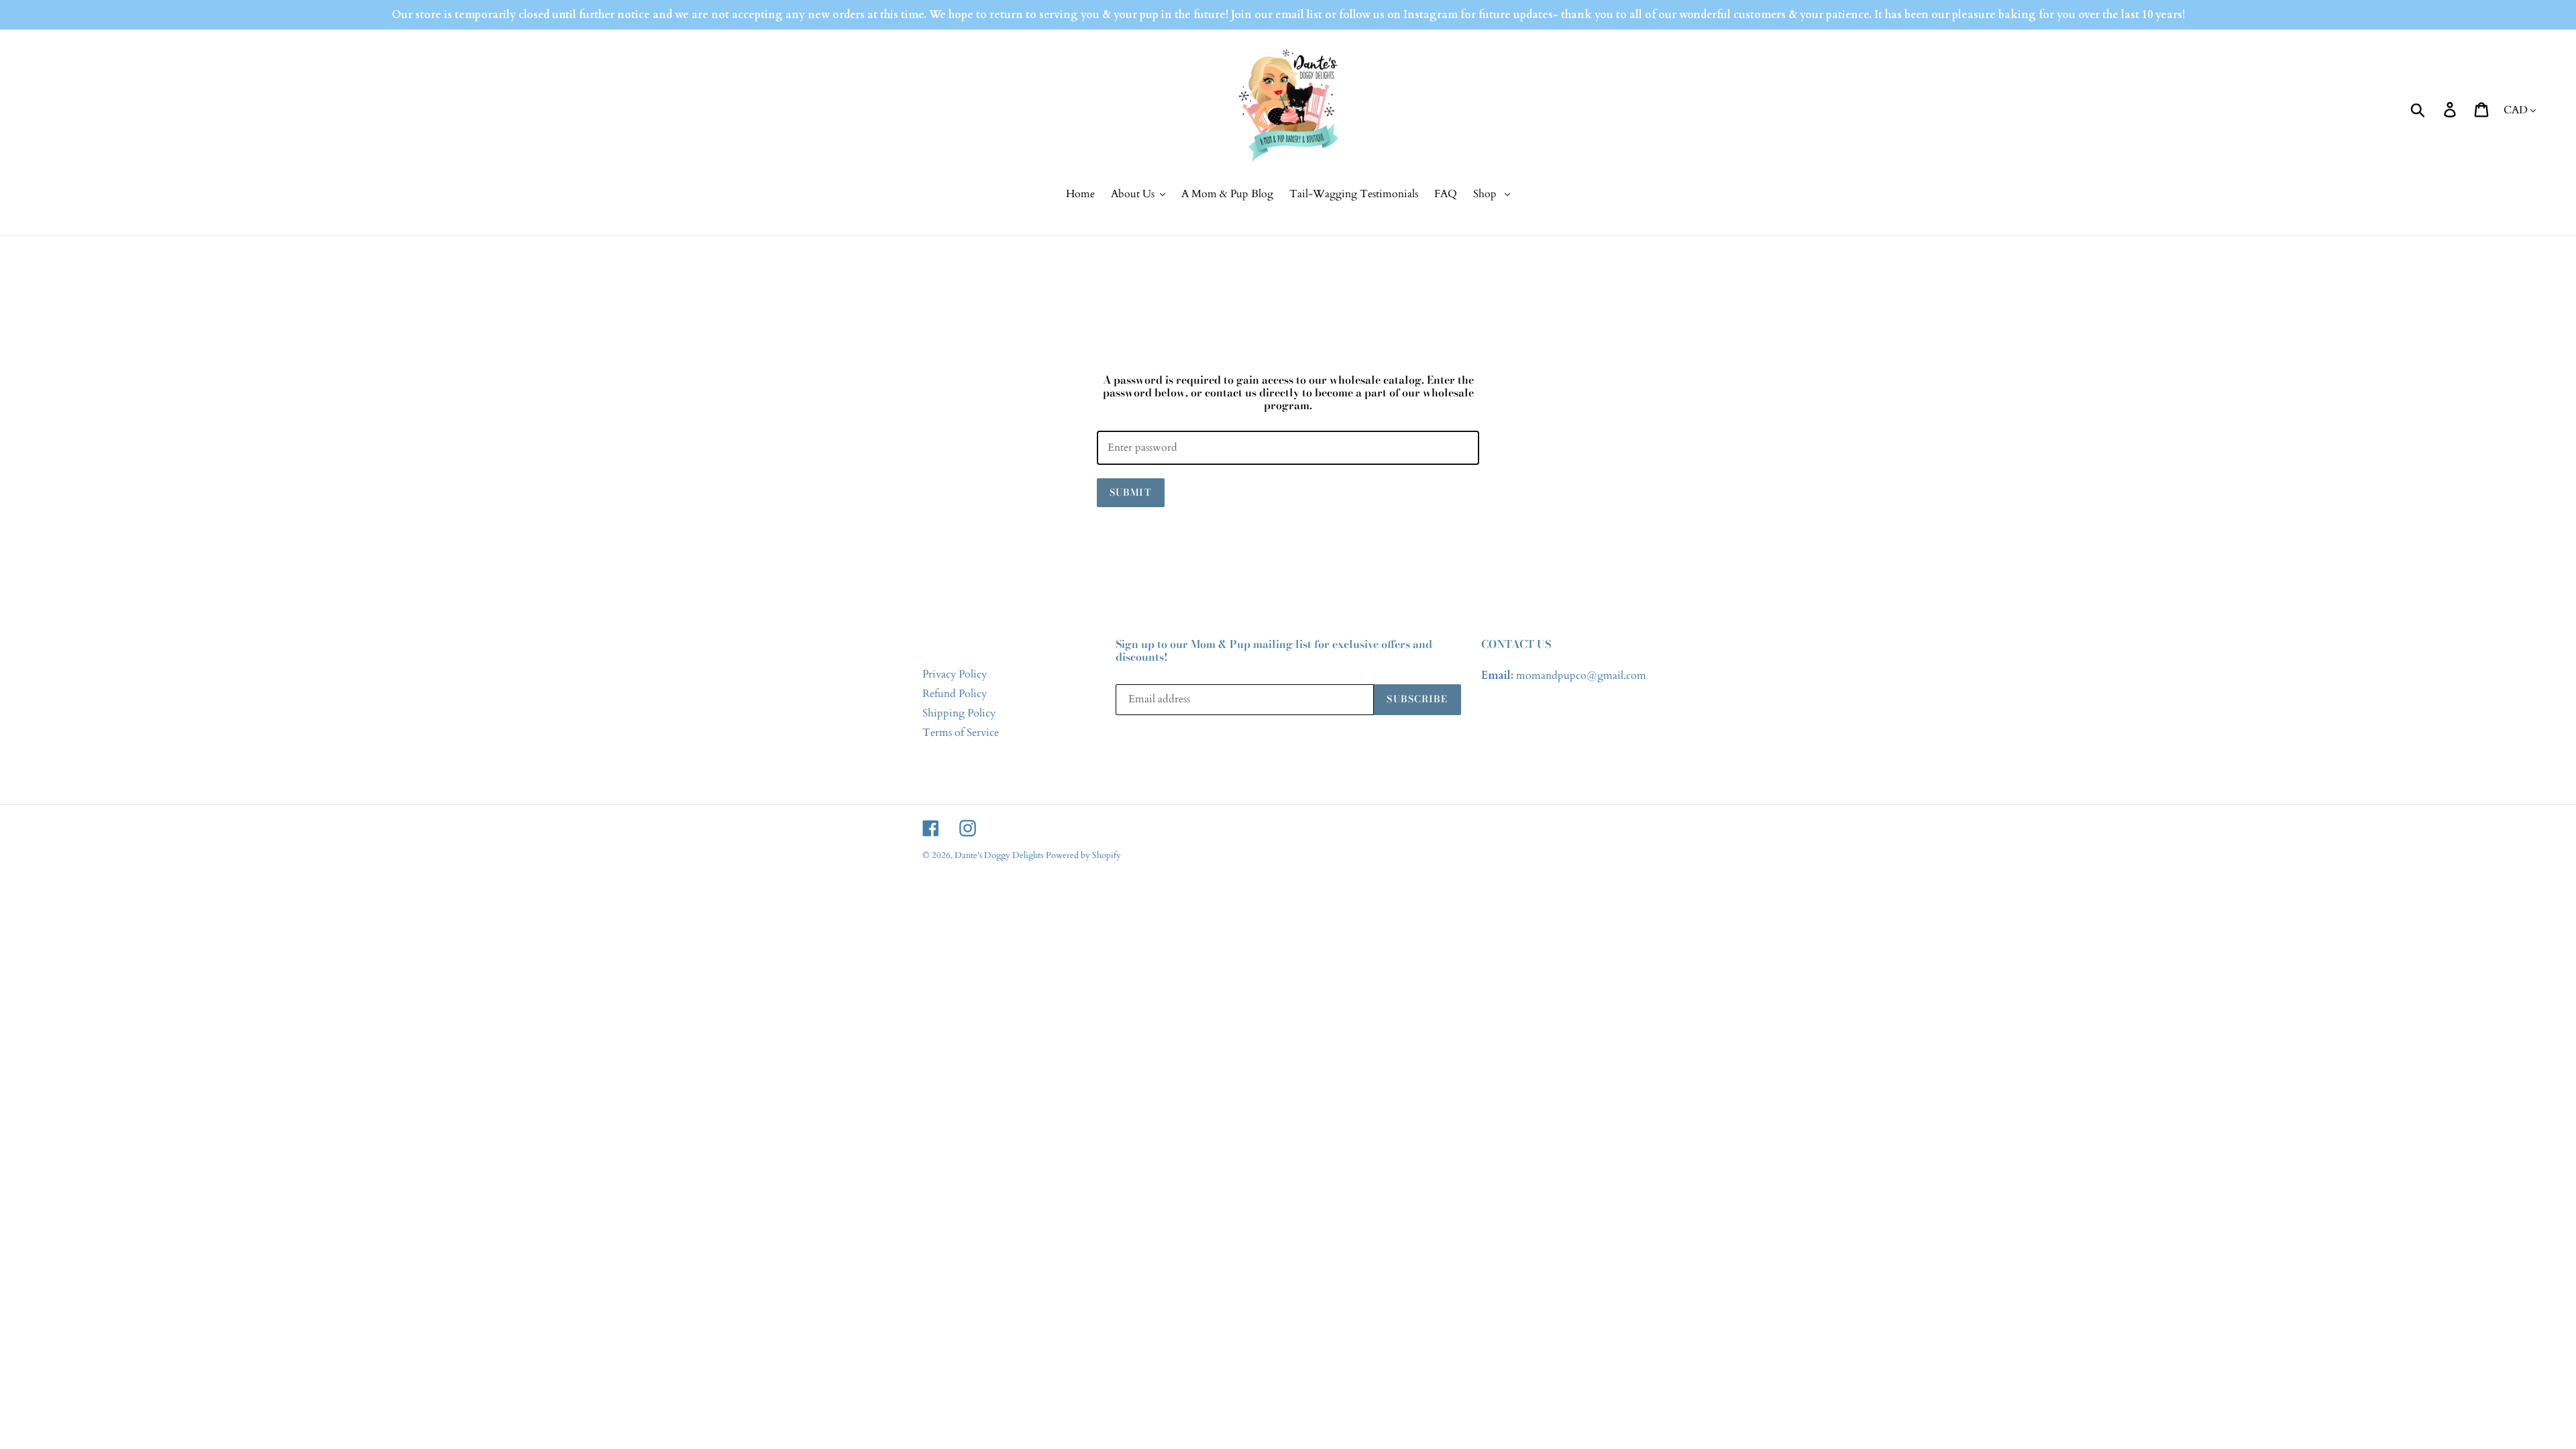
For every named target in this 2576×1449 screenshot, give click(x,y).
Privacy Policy (955, 674)
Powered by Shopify (1083, 855)
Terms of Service (961, 733)
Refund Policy (955, 694)
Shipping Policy (959, 713)
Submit (1131, 492)
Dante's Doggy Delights (999, 855)
